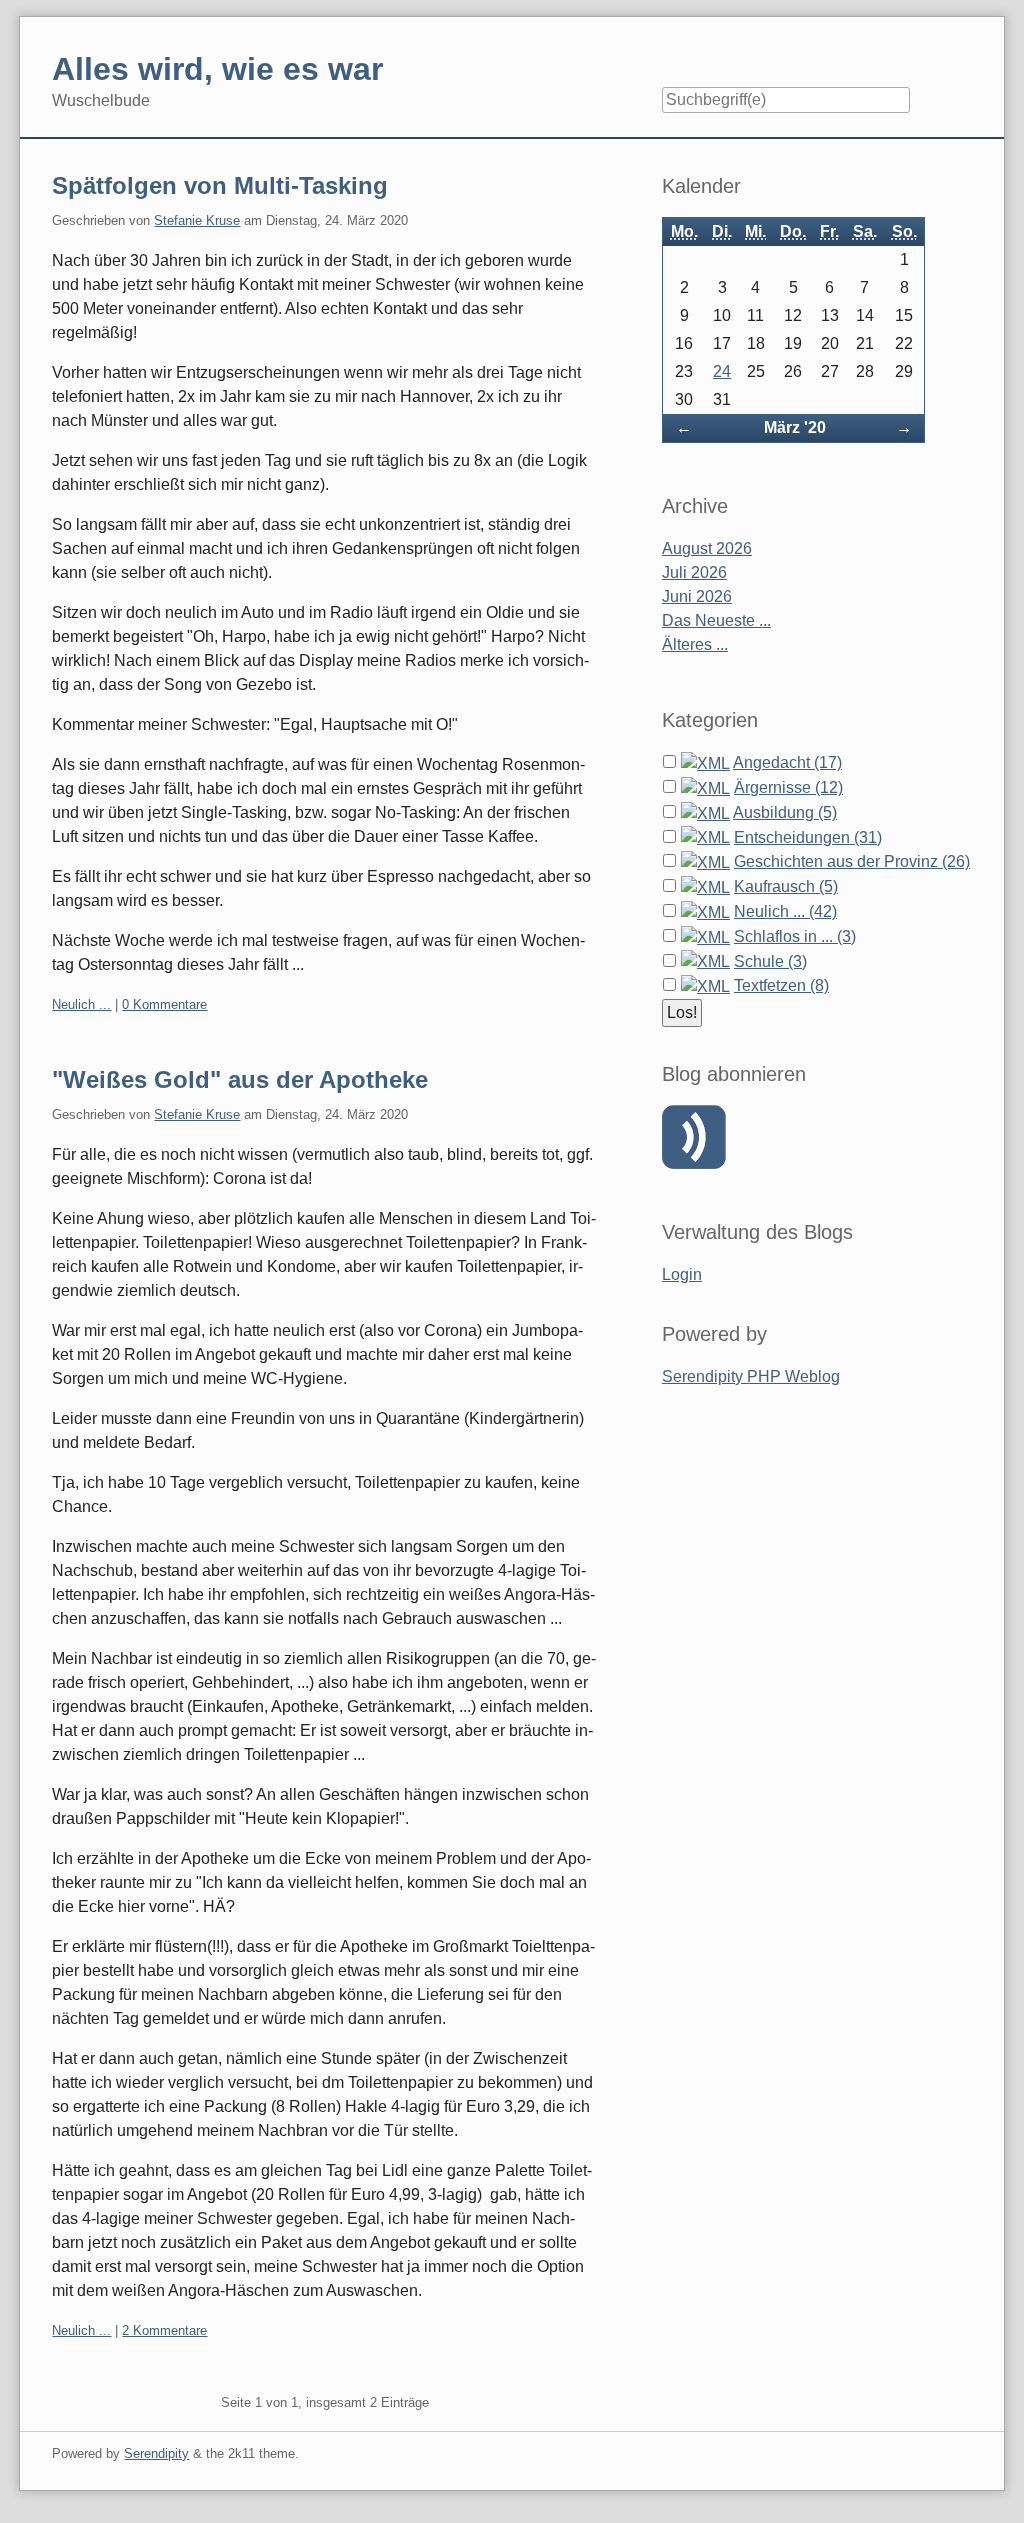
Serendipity (156, 2453)
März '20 (795, 427)
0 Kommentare (164, 1004)
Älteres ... (695, 644)
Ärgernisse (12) (788, 787)
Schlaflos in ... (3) (795, 936)
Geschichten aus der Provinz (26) (852, 861)
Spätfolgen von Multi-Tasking (220, 185)
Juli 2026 (694, 572)
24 (722, 371)
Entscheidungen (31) (808, 837)
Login (682, 1274)
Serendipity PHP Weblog (751, 1376)
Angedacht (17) (787, 762)
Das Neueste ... (716, 620)
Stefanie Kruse (197, 220)
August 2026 (707, 548)
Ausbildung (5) (785, 812)
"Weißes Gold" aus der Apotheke (240, 1079)
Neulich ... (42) (785, 911)
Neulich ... (81, 1004)
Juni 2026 (697, 596)
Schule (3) (770, 961)
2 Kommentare (164, 2330)
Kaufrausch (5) (786, 886)
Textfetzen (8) (781, 985)
